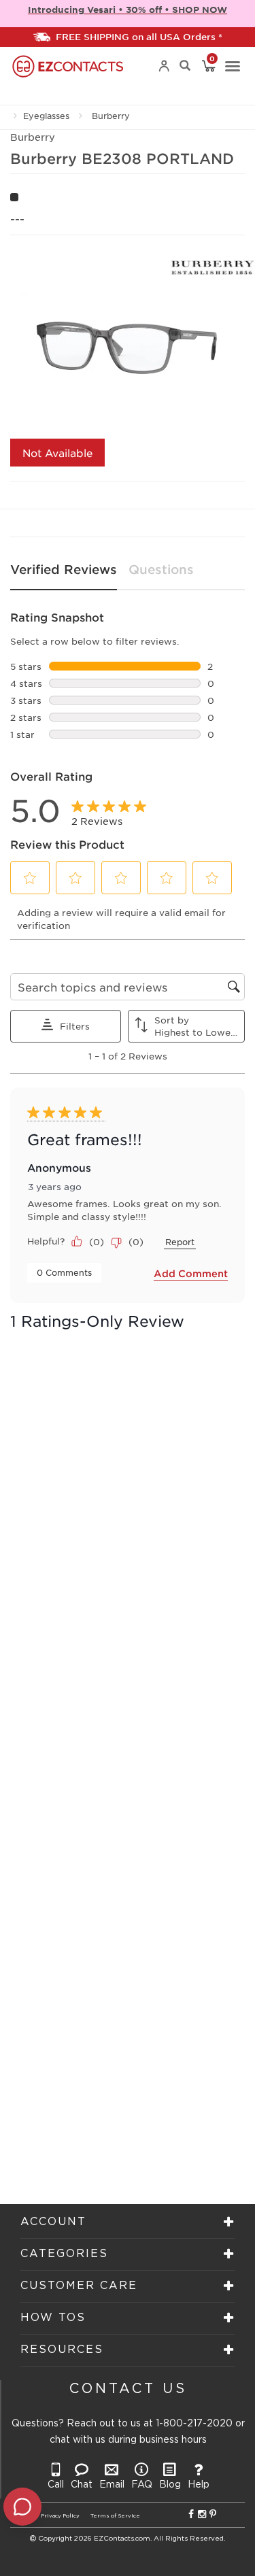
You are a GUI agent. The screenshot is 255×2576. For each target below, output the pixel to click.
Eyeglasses (46, 116)
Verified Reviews (64, 569)
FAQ (142, 2485)
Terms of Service (115, 2516)
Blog (170, 2485)
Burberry (111, 116)
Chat (82, 2485)
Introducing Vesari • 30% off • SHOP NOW (128, 10)
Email (112, 2485)
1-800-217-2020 (194, 2424)
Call (56, 2485)
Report (180, 1242)
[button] (30, 878)
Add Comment (191, 1273)
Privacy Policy (60, 2516)
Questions (161, 569)
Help (199, 2485)
